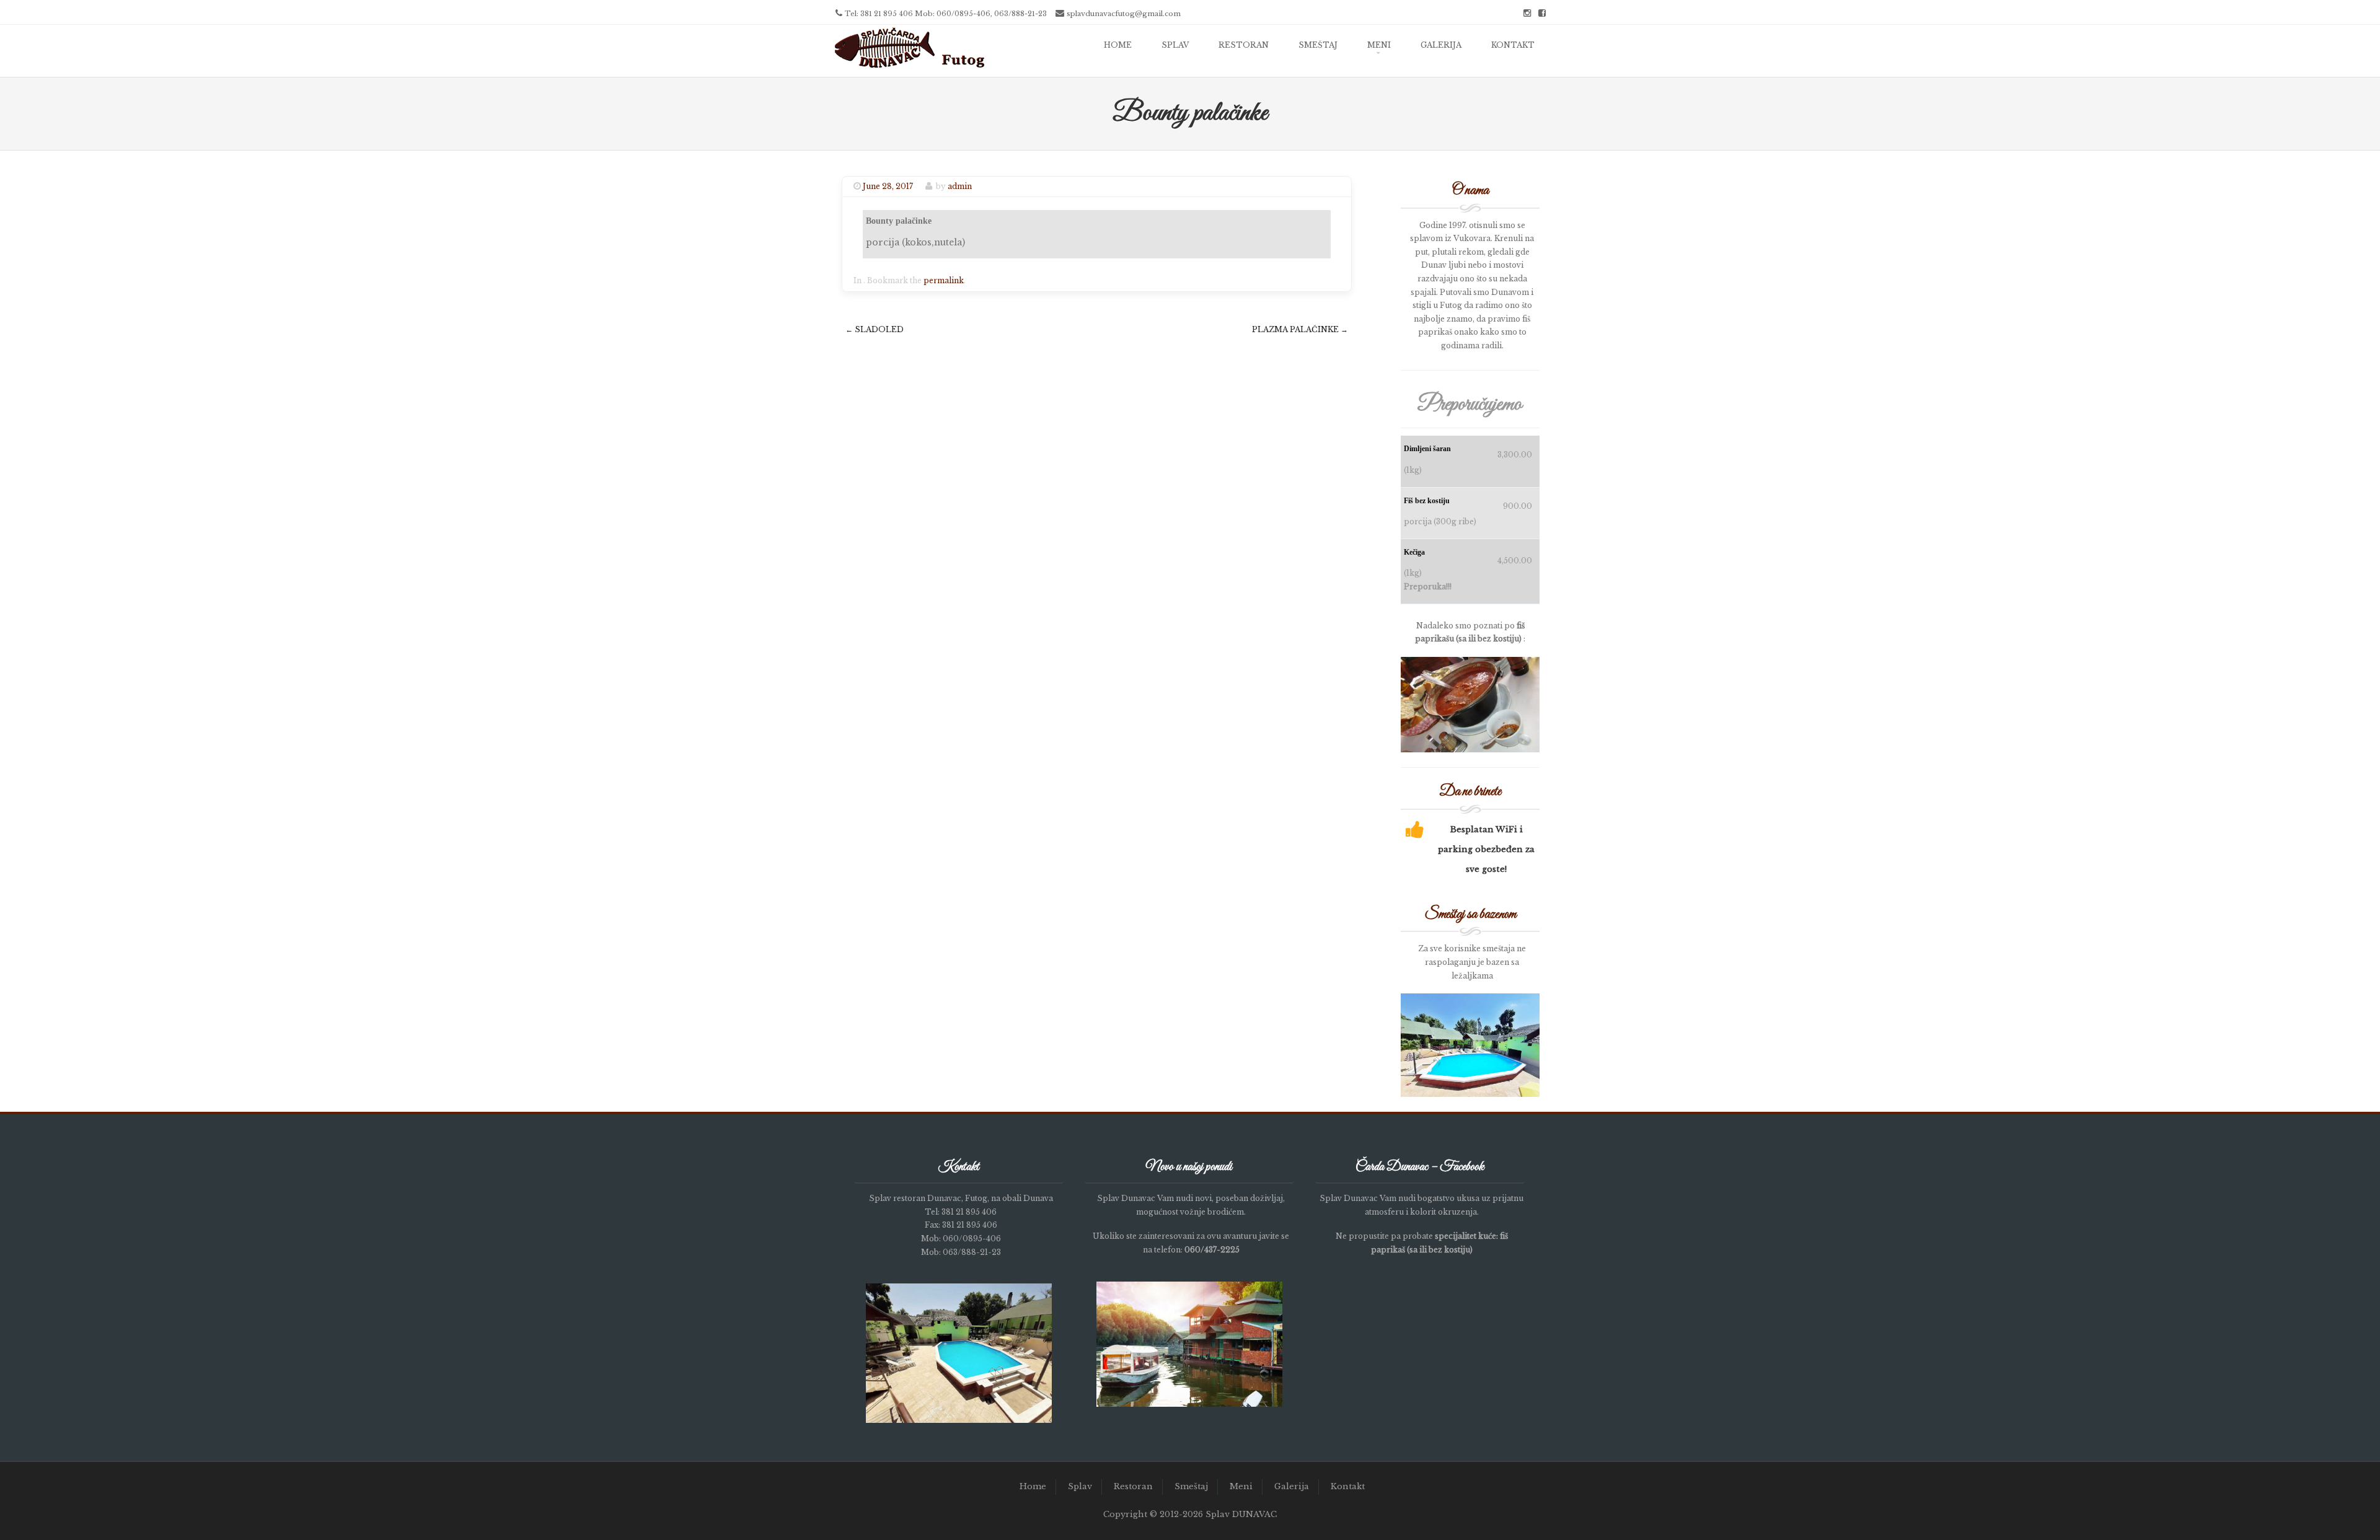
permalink (944, 280)
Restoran (1244, 45)
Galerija (1441, 45)
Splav (1175, 45)
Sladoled (875, 329)
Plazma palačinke (1300, 329)
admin (960, 186)
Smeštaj (1318, 45)
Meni (1379, 45)
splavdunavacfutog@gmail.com (1124, 14)
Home (1118, 45)
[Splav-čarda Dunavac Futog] (910, 68)
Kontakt (1513, 45)
